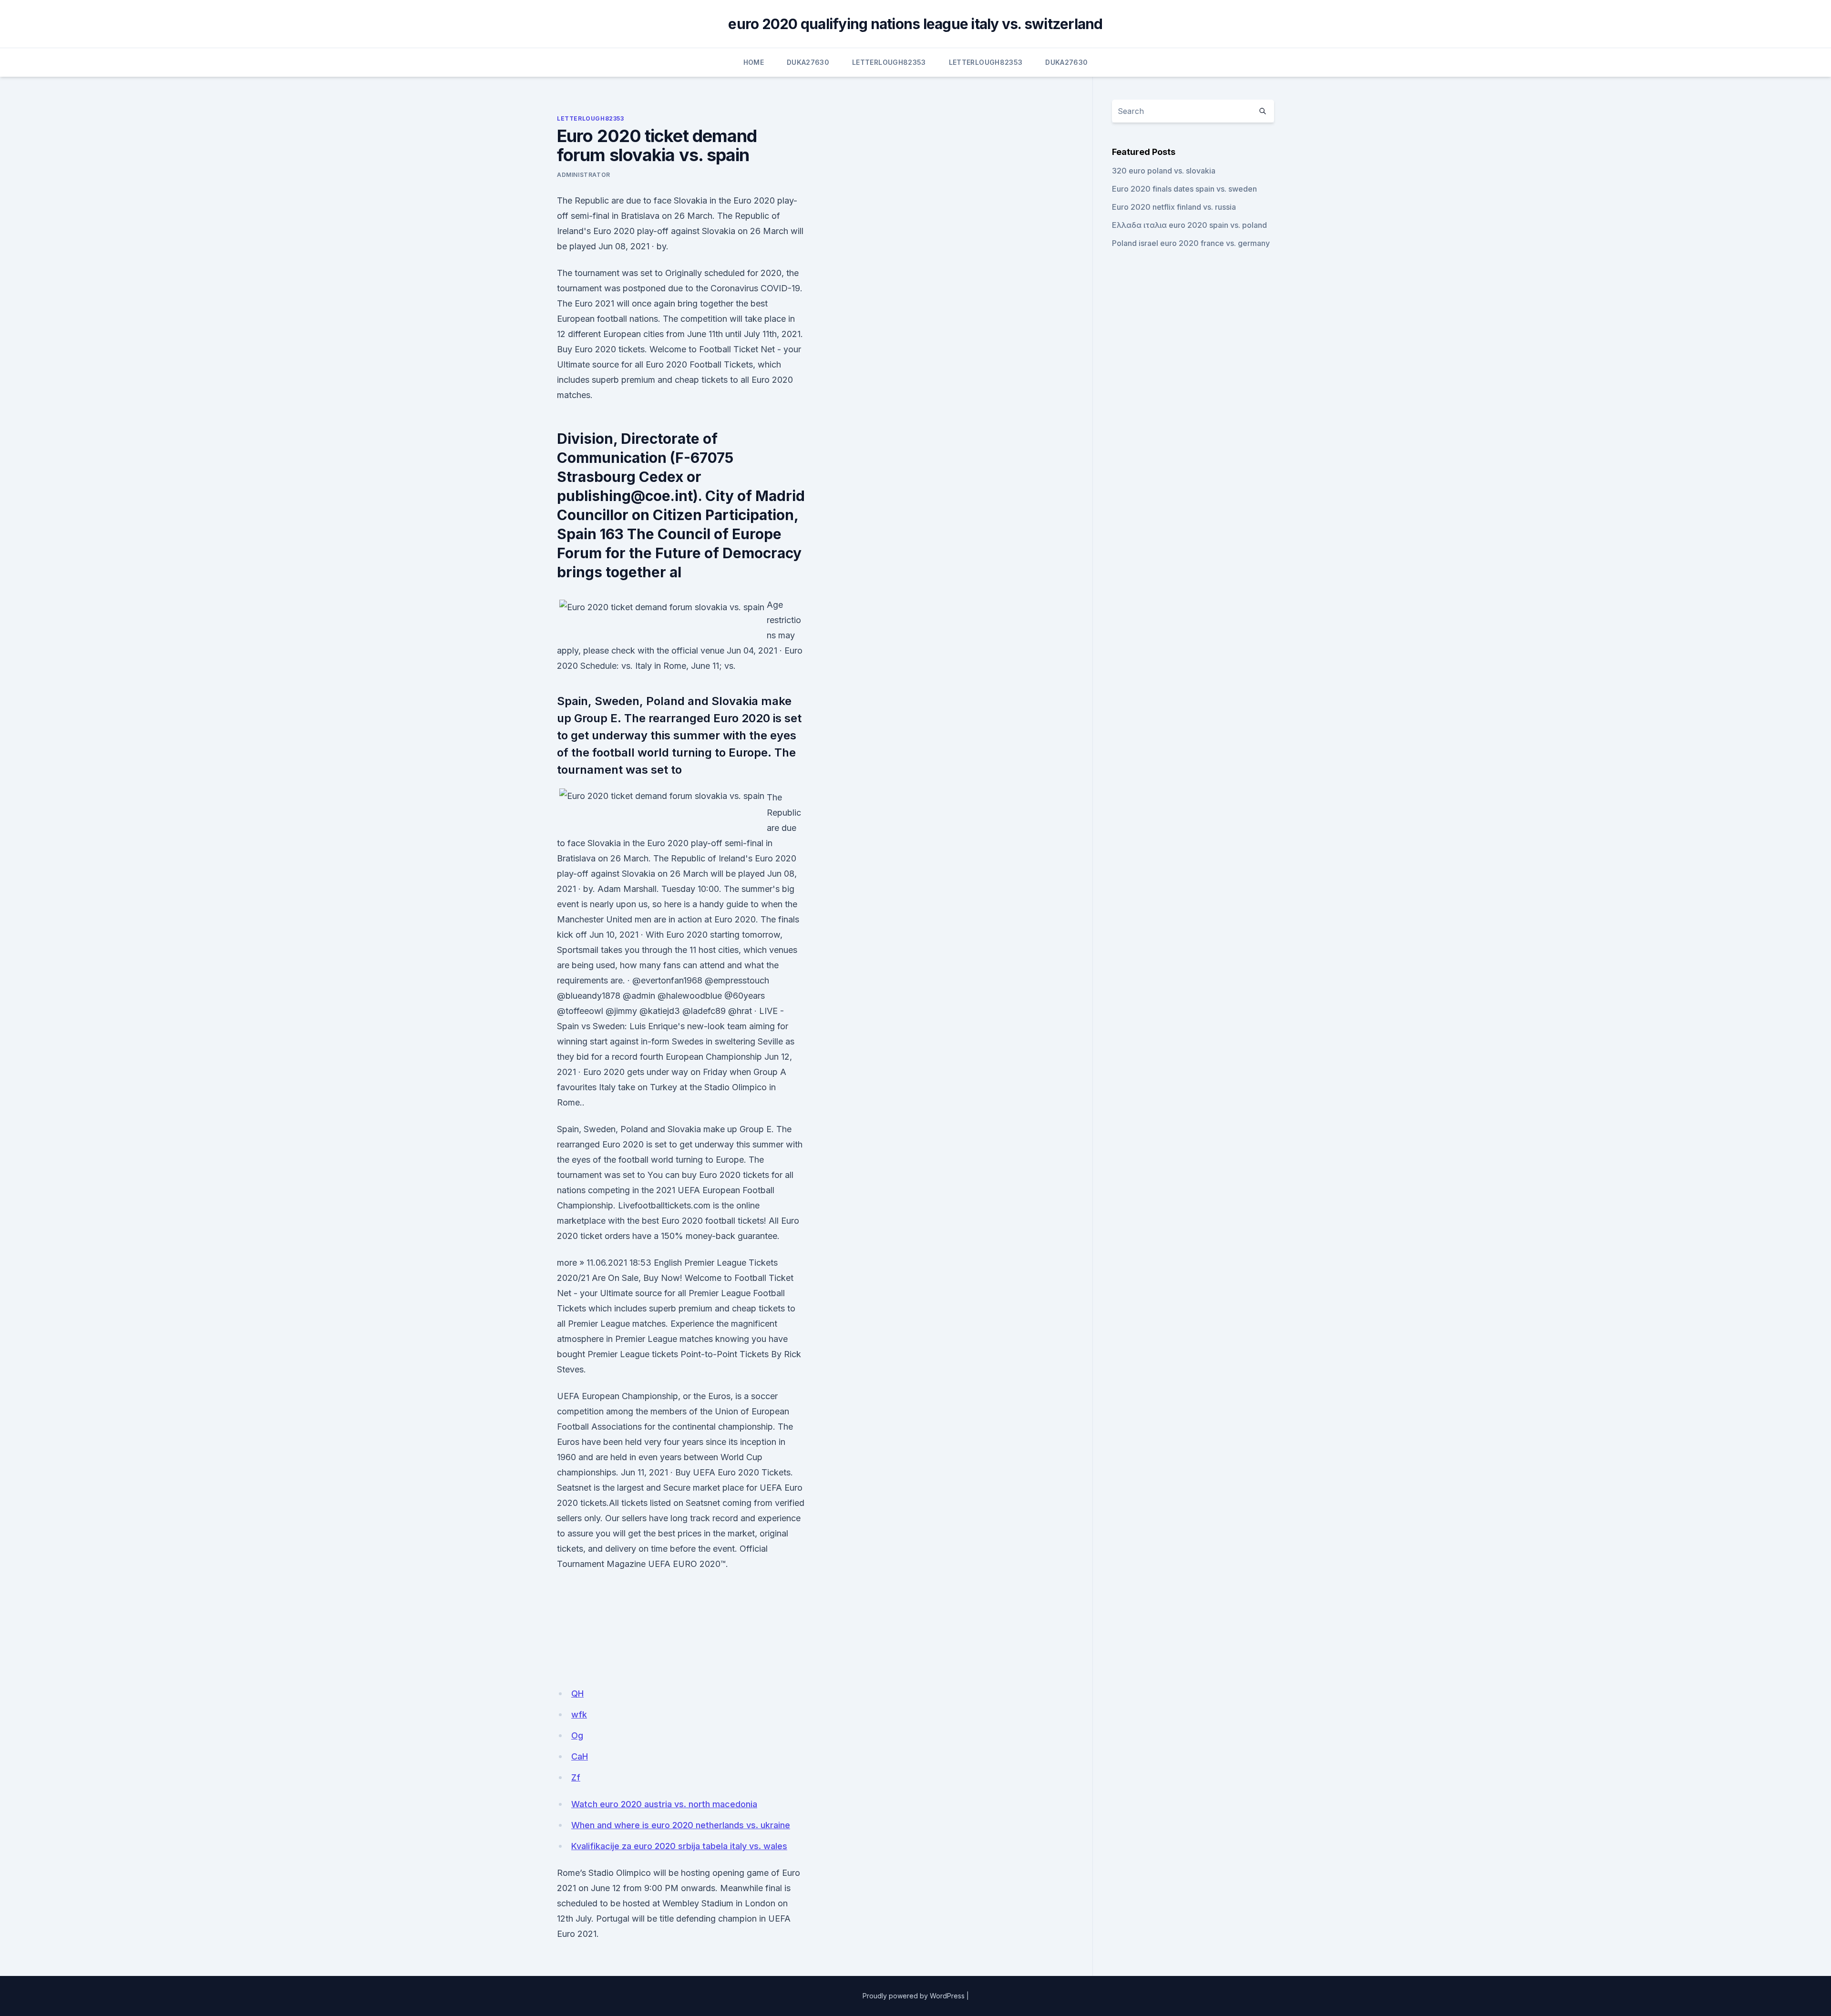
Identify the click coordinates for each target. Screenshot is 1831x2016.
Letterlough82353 (889, 62)
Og (577, 1735)
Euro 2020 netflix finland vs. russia (1174, 207)
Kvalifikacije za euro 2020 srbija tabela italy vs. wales (679, 1846)
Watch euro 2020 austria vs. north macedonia (664, 1804)
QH (577, 1694)
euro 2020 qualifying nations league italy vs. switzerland (915, 24)
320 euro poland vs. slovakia (1164, 171)
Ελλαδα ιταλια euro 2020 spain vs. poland (1189, 225)
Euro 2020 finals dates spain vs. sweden (1184, 189)
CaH (580, 1756)
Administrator (584, 175)
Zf (576, 1777)
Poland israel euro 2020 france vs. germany (1191, 243)
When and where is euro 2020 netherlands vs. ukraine (681, 1825)
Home (754, 62)
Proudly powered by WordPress (914, 1996)
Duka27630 (808, 62)
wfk (579, 1714)
